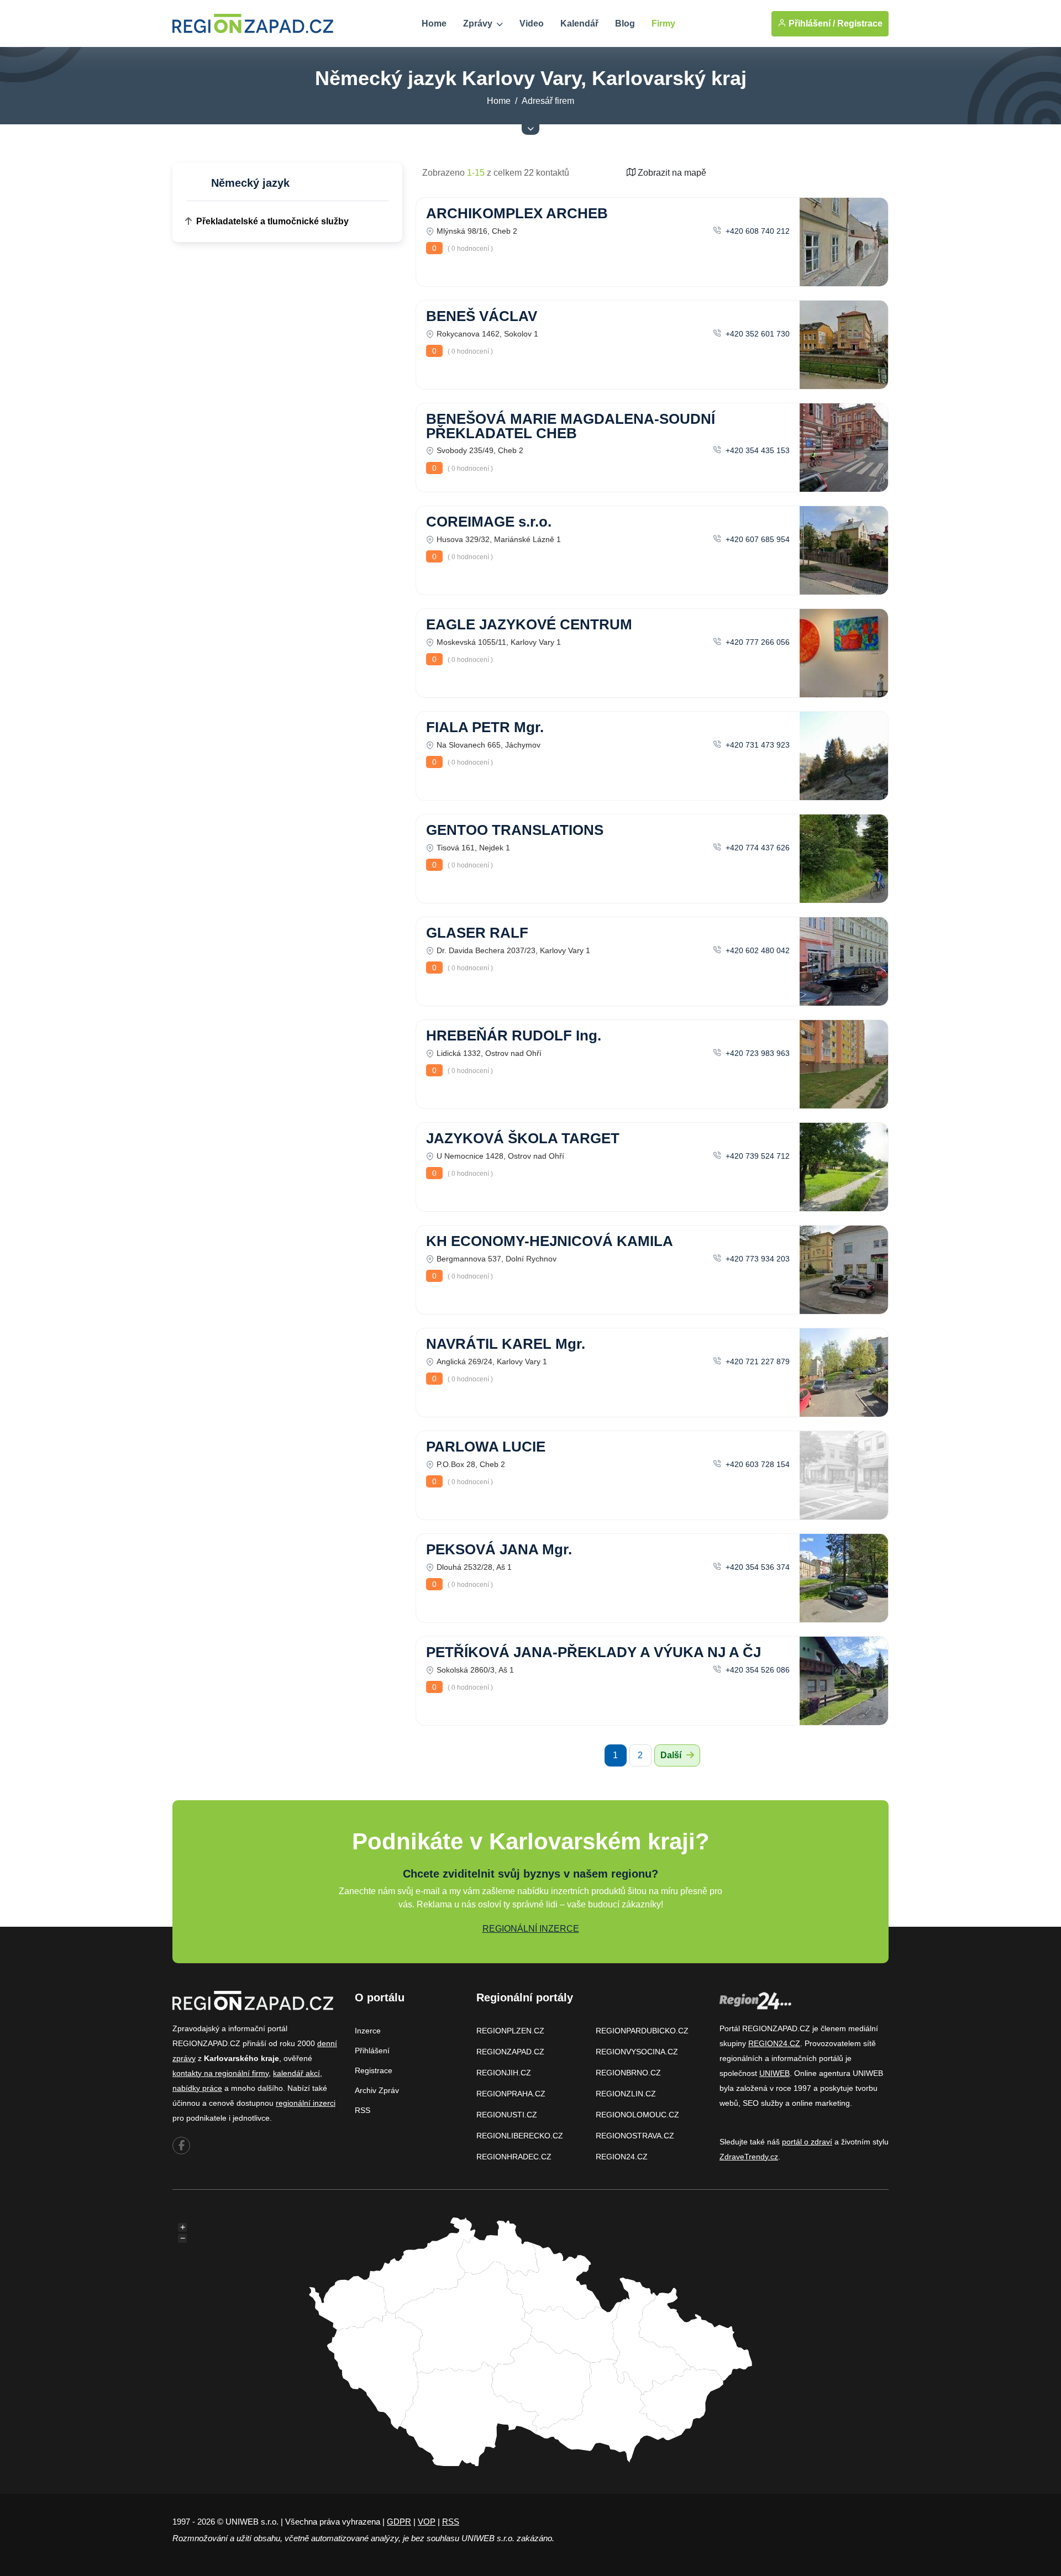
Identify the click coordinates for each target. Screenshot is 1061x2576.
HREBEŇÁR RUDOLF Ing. (514, 1035)
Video (532, 23)
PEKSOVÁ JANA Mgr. (499, 1549)
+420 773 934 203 (757, 1259)
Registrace (860, 23)
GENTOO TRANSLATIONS (515, 830)
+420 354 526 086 (757, 1670)
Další (672, 1755)
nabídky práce (197, 2088)
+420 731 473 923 (757, 745)
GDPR (399, 2522)
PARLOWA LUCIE (486, 1447)
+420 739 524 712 (757, 1156)
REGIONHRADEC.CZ (514, 2157)
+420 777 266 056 (757, 642)
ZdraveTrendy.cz (749, 2157)
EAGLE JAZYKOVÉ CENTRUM (529, 624)
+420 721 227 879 (757, 1361)
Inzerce (368, 2031)
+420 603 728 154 (757, 1464)
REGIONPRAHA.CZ (511, 2094)
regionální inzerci (306, 2103)
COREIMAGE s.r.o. (489, 522)
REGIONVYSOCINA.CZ (637, 2052)
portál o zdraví (807, 2142)
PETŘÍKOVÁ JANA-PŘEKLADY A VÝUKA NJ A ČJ (593, 1652)
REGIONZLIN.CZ (626, 2094)
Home (434, 23)
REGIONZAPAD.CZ (510, 2052)
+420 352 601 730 (757, 334)
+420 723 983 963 (757, 1053)
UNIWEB (774, 2073)
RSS (363, 2110)
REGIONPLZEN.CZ (510, 2031)
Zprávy (479, 23)
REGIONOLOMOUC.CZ (637, 2115)
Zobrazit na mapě (671, 173)
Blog (625, 23)
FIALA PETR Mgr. (485, 727)
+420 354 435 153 (757, 450)
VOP (427, 2522)
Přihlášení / (811, 23)
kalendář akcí (296, 2073)
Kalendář (579, 23)
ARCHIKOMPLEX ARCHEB (517, 213)
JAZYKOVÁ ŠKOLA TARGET (523, 1138)
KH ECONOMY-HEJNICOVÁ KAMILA (550, 1241)
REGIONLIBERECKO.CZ (520, 2136)
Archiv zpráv (377, 2090)
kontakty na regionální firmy (220, 2073)
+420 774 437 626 (757, 848)
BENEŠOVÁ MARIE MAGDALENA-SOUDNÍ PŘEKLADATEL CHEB (571, 426)
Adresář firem (548, 101)
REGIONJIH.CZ (504, 2073)
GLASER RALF (477, 933)
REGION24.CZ (622, 2157)
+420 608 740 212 (757, 231)
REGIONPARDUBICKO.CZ (642, 2031)
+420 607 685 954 (757, 539)
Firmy (663, 23)
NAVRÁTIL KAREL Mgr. (506, 1344)
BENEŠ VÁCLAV (482, 316)
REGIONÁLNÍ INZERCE (531, 1929)
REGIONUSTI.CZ (507, 2115)
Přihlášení (372, 2051)
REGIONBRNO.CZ (628, 2073)
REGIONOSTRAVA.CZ (635, 2136)
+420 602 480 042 (757, 950)
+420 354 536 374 (757, 1567)
